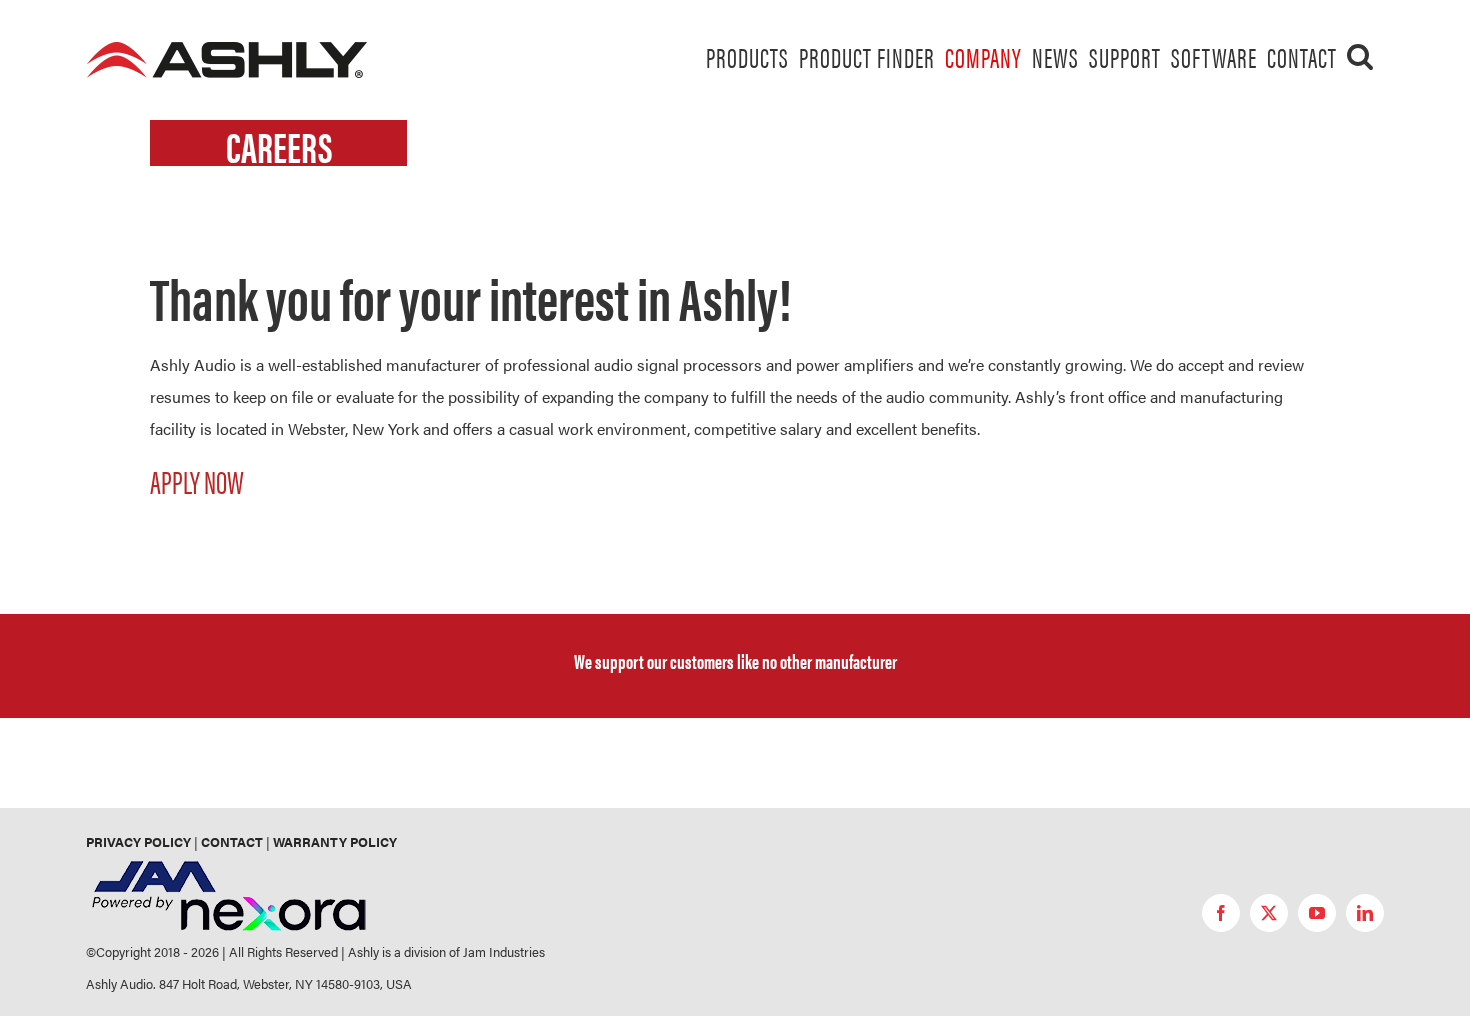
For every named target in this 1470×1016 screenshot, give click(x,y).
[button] (1360, 56)
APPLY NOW (197, 480)
